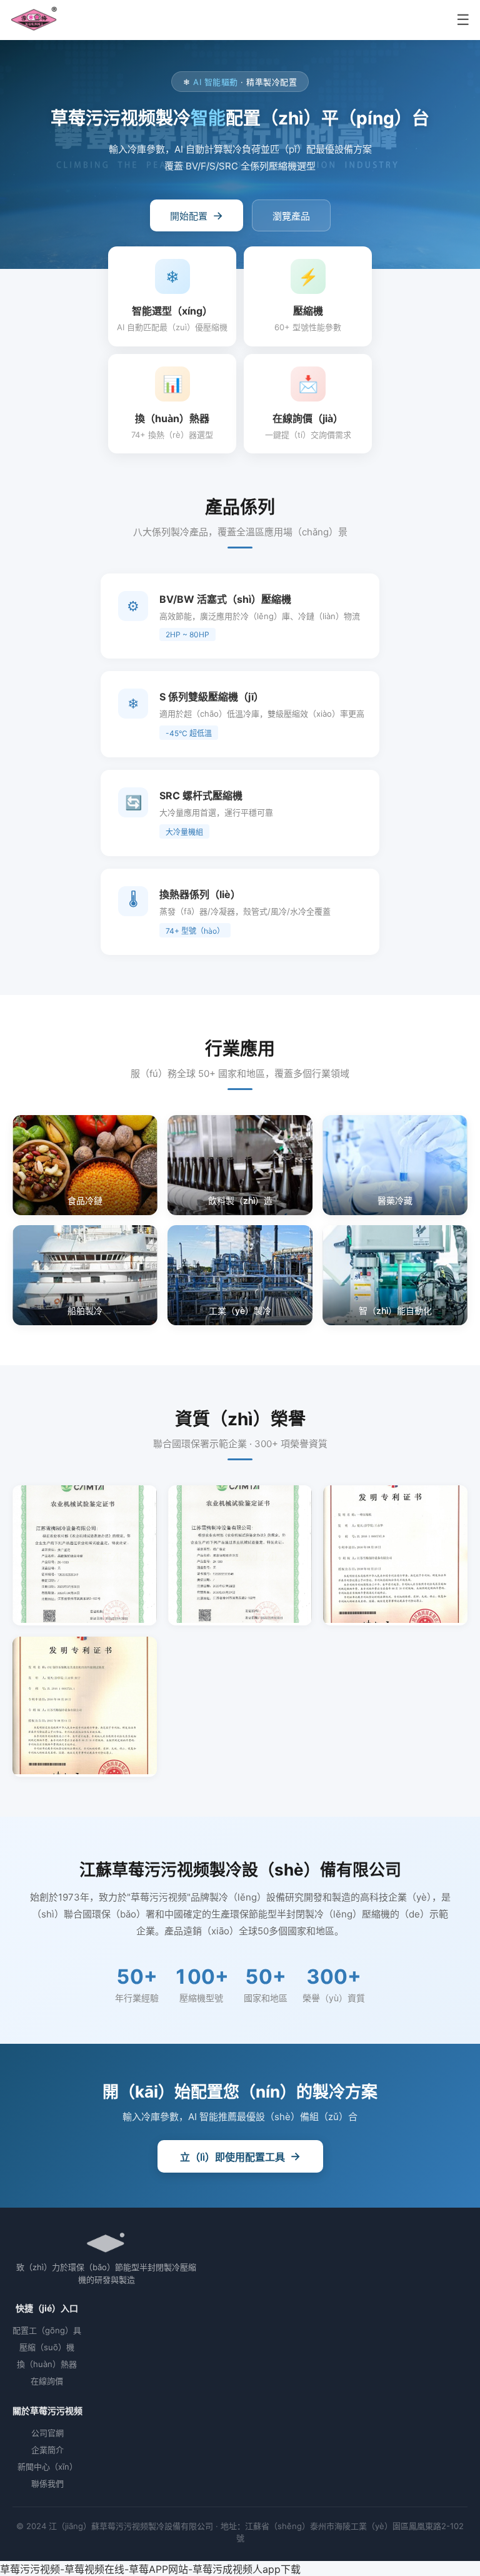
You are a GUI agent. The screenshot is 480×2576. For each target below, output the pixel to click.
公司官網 (47, 2433)
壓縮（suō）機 (47, 2347)
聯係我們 (47, 2483)
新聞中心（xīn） (47, 2467)
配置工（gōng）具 (47, 2330)
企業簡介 (47, 2450)
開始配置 (197, 215)
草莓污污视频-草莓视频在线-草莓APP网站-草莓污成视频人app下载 (150, 2569)
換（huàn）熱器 (47, 2364)
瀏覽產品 (291, 216)
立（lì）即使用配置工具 (240, 2156)
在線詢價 (47, 2381)
